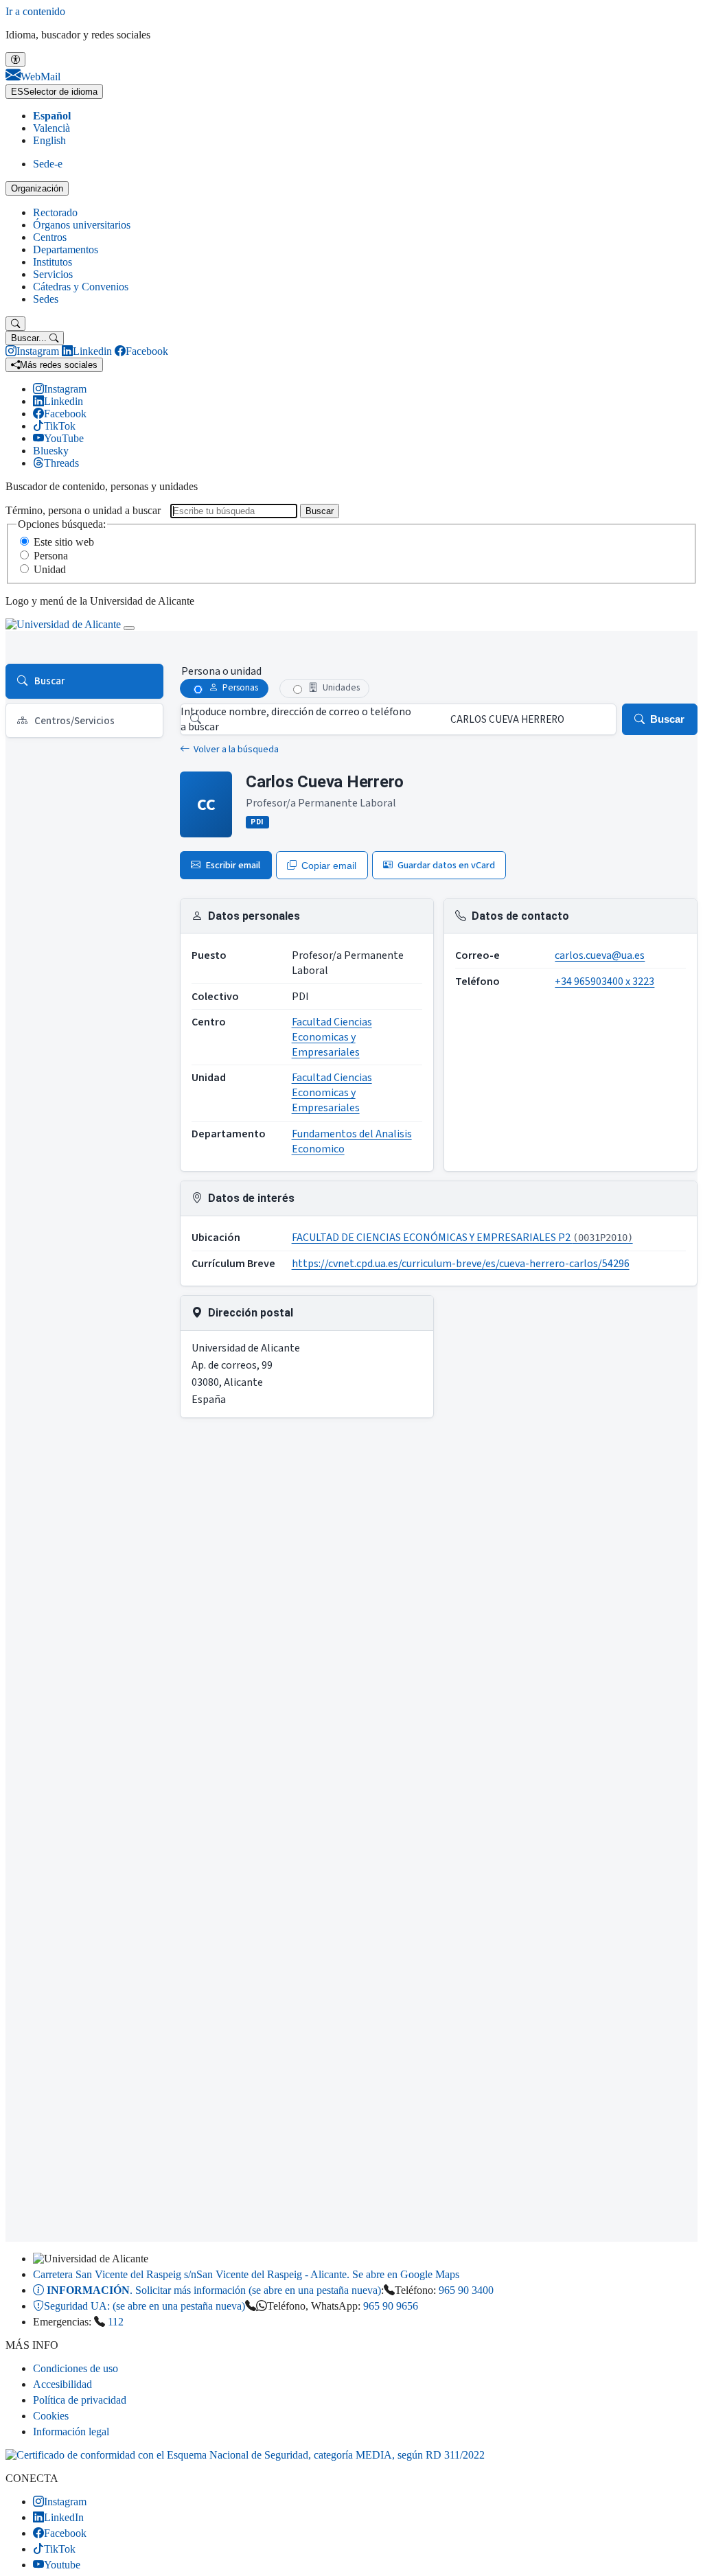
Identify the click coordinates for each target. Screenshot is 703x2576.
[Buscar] (15, 324)
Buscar (320, 511)
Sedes (46, 299)
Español (52, 116)
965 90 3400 (466, 2290)
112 (116, 2322)
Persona (51, 556)
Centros (50, 237)
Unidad (50, 569)
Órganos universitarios (82, 225)
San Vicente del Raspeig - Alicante (246, 2274)
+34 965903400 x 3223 (604, 982)
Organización (37, 188)
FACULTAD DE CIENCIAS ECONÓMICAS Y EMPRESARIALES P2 (462, 1238)
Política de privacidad (80, 2400)
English (49, 140)
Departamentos (66, 250)
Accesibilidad (62, 2384)
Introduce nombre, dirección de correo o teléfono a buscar (296, 719)
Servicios (53, 274)
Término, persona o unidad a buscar (83, 510)
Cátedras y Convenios (81, 287)
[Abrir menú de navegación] (129, 628)
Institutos (53, 262)
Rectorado (55, 212)
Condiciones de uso (76, 2368)
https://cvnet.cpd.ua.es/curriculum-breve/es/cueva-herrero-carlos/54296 (461, 1264)
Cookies (51, 2416)
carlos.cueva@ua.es (600, 955)
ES (54, 92)
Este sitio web (64, 542)
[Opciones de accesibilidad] (15, 59)
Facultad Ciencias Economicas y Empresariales (332, 1037)
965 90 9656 (391, 2306)
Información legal (71, 2432)
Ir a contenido (35, 11)
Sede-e (48, 164)
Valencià (51, 128)
